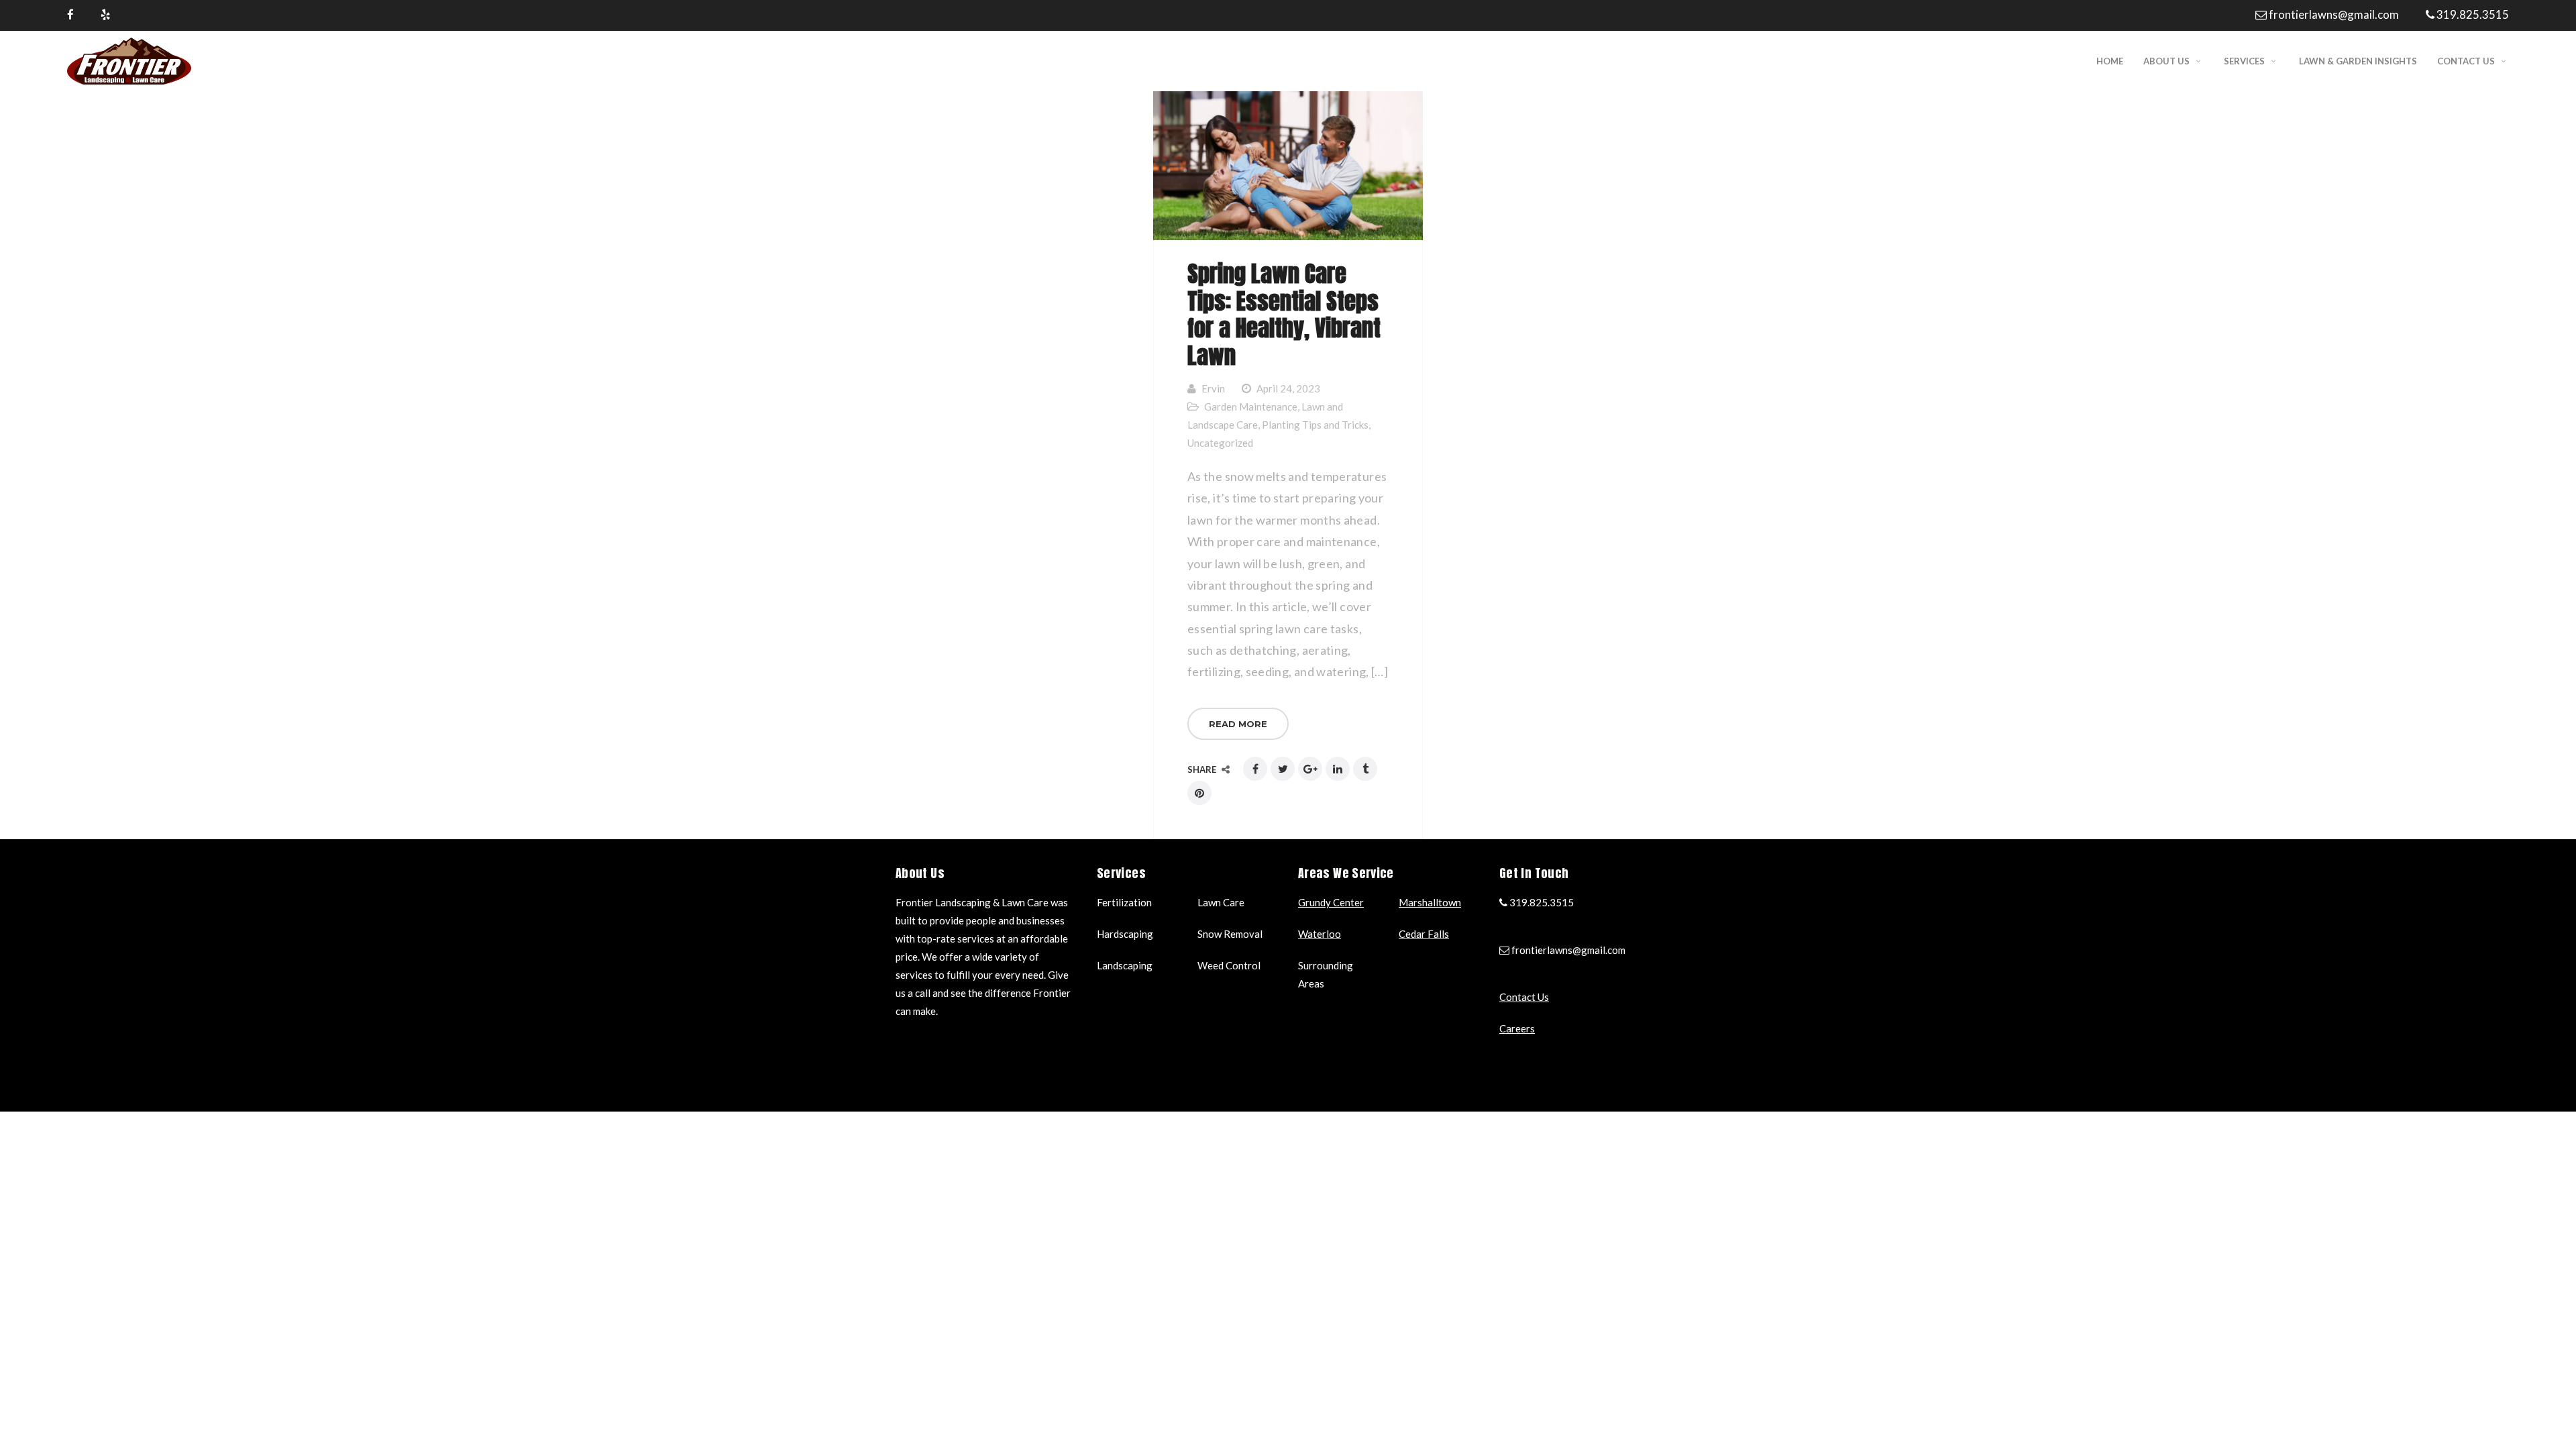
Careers (1517, 1028)
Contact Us (1524, 997)
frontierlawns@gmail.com (2334, 14)
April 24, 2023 (1288, 388)
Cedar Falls (1424, 934)
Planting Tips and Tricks (1315, 425)
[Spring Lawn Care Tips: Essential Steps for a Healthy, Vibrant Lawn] (1288, 166)
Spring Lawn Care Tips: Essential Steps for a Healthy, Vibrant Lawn (1284, 314)
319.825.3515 (2473, 14)
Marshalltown (1430, 902)
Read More (1238, 724)
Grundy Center (1331, 902)
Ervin (1213, 388)
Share (1203, 769)
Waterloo (1320, 934)
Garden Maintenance (1251, 407)
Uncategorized (1220, 443)
